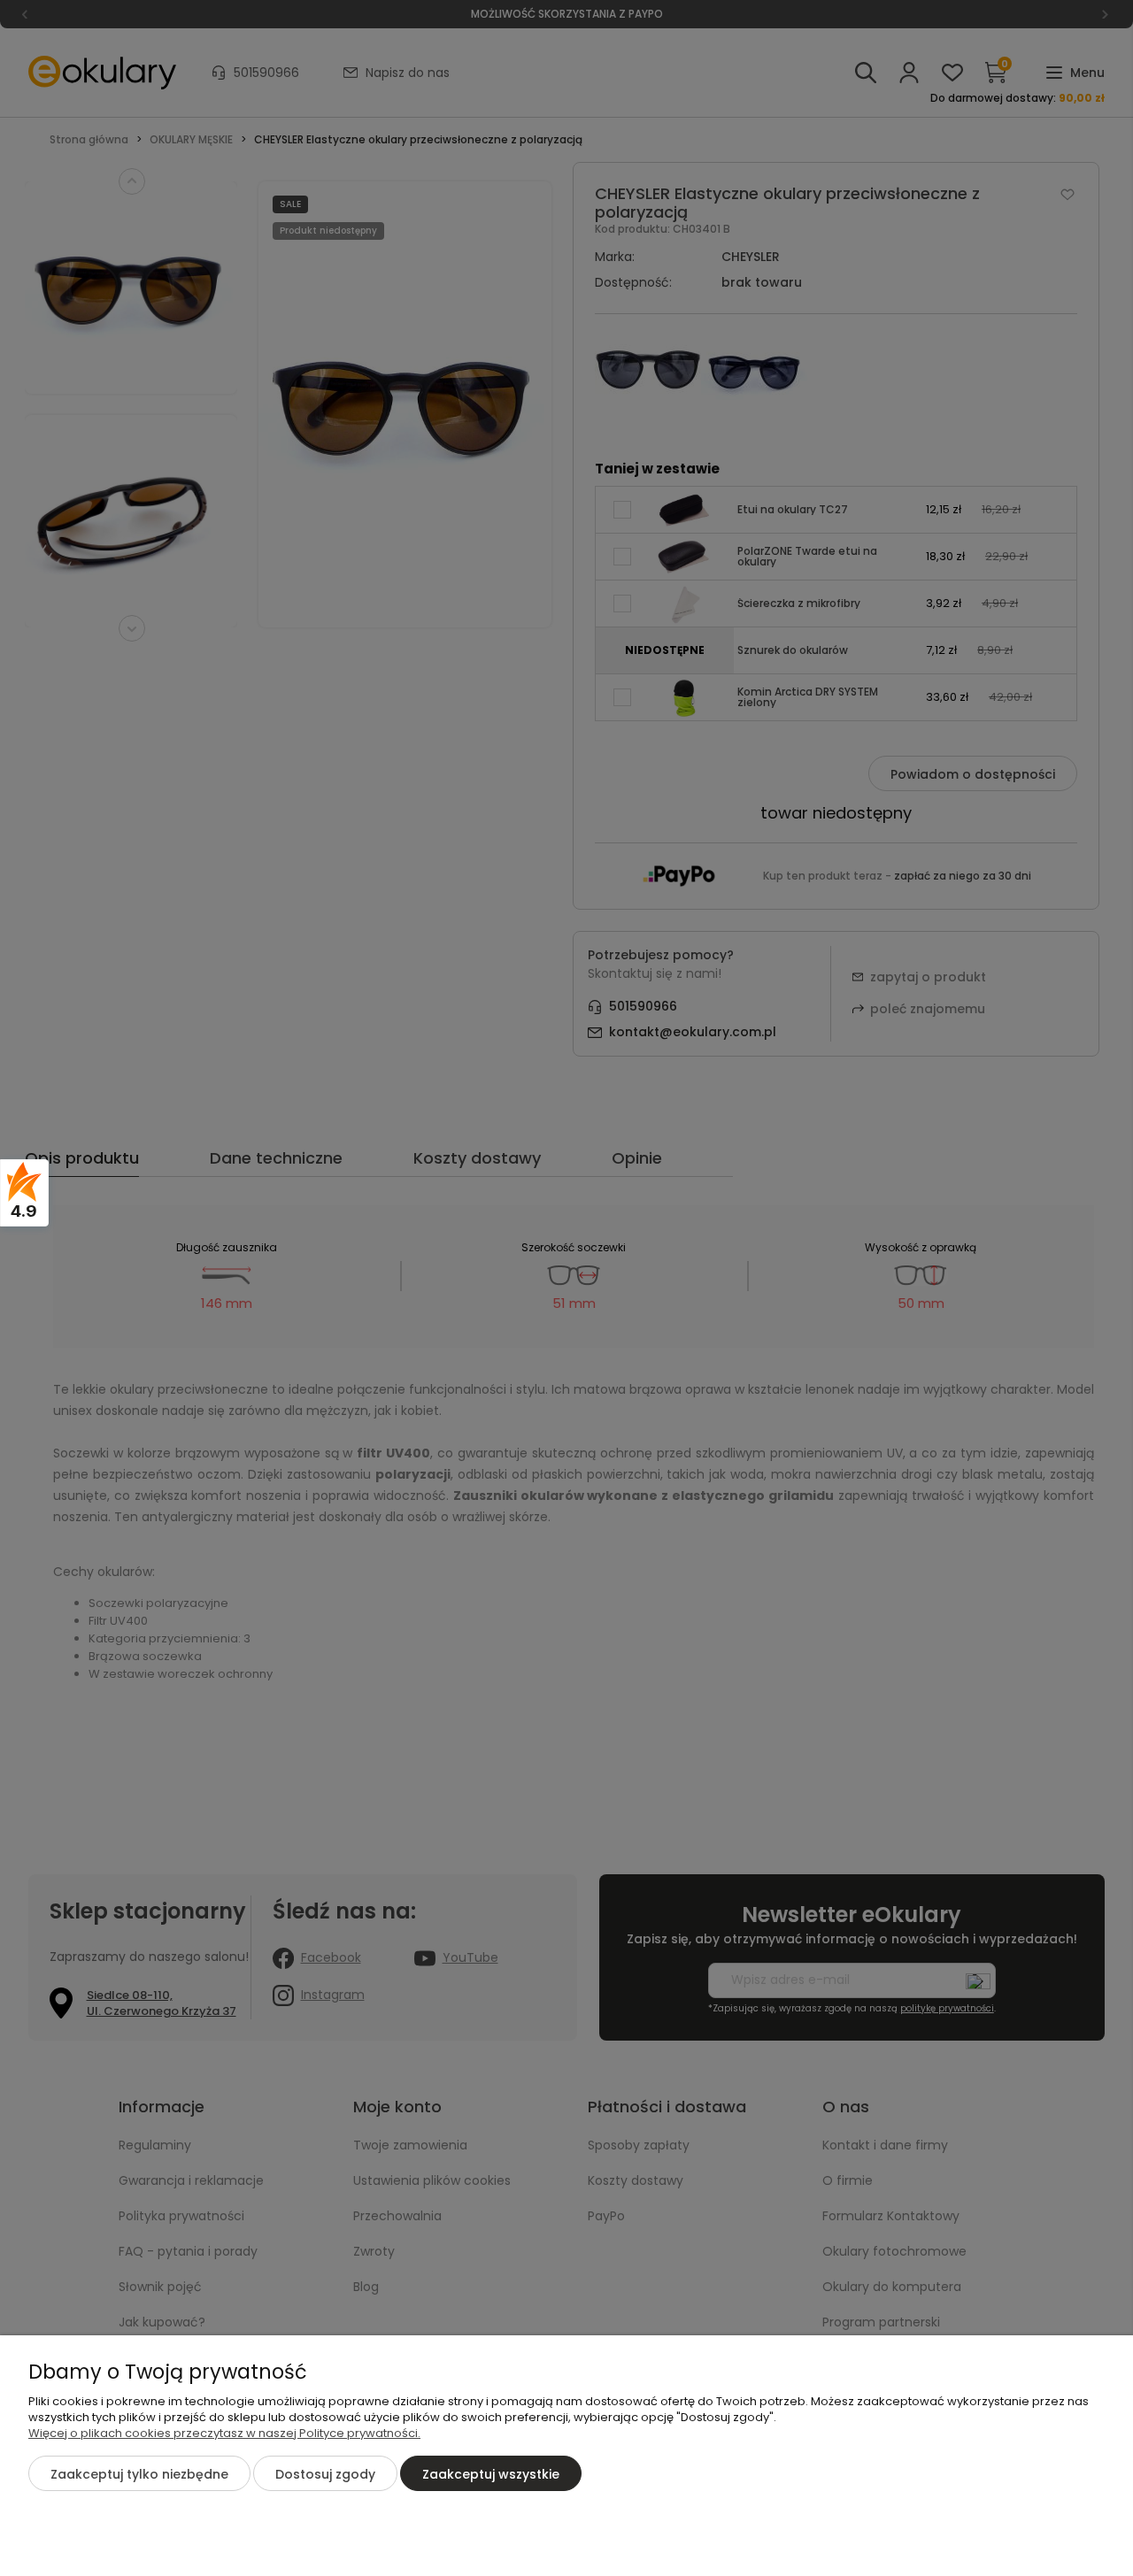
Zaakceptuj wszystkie (491, 2474)
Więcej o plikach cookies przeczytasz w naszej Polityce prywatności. (224, 2433)
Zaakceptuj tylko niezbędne (139, 2474)
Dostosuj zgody (325, 2474)
